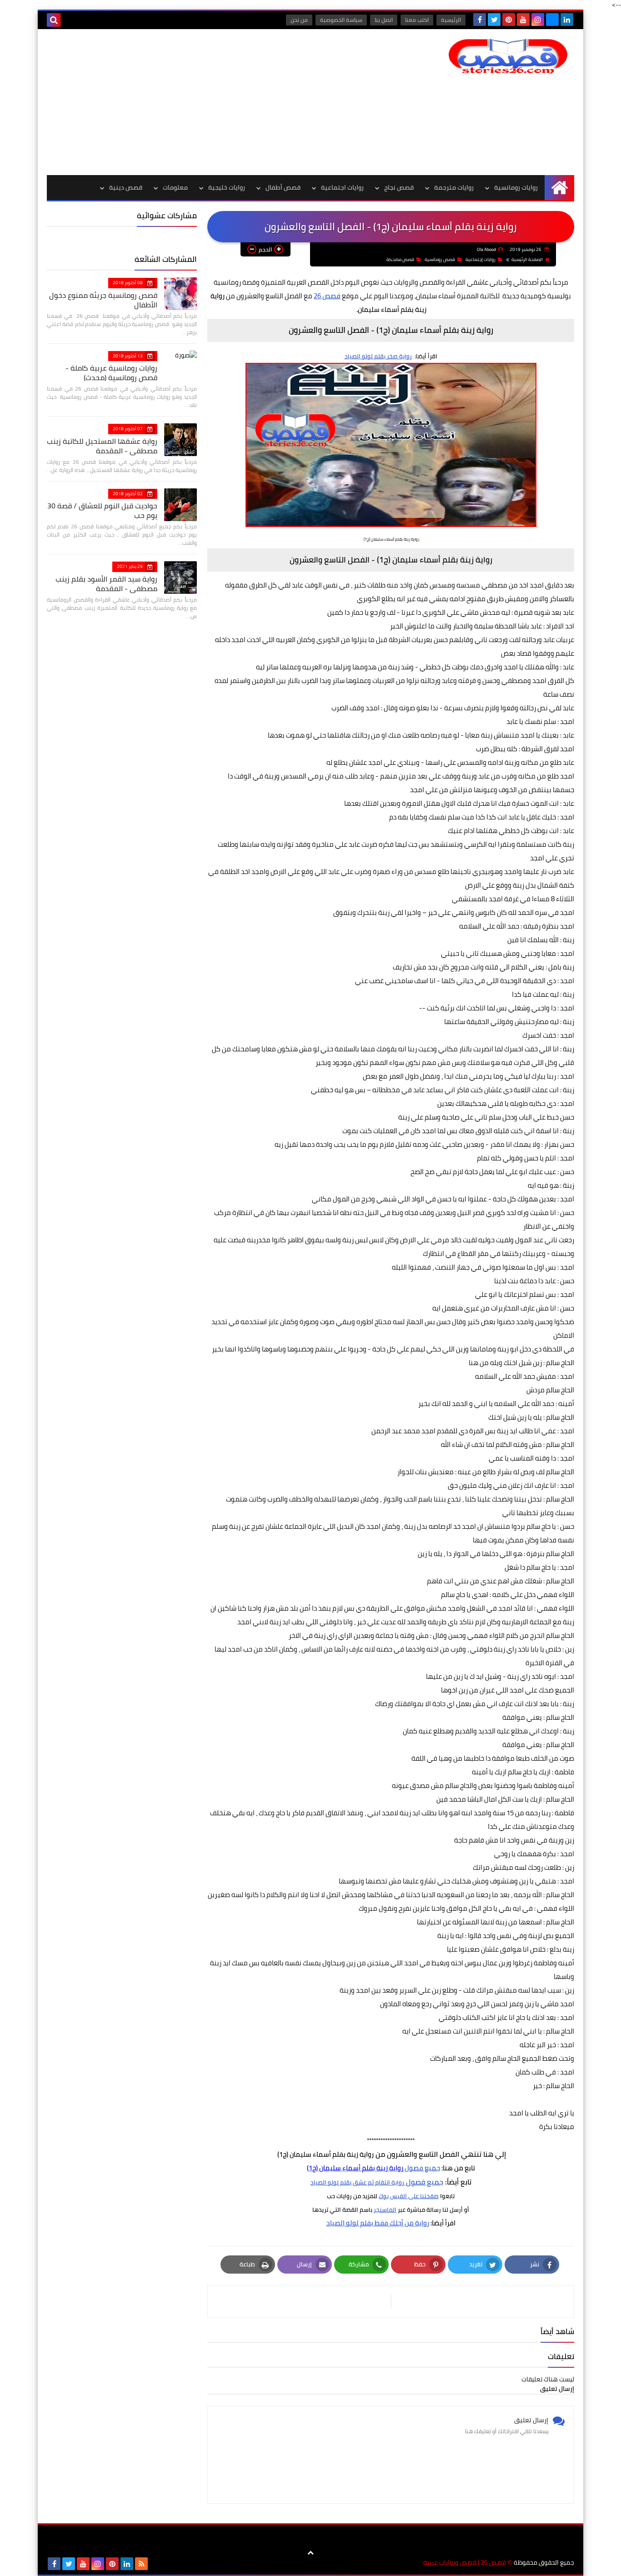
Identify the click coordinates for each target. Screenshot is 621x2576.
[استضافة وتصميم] (156, 2564)
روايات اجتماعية (342, 187)
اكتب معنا (417, 20)
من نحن (299, 20)
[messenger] (552, 20)
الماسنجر (385, 2209)
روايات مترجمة (454, 187)
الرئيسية (451, 20)
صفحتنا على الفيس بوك (409, 2196)
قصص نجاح (399, 187)
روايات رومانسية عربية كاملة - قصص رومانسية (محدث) (111, 373)
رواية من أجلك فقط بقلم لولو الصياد (378, 2223)
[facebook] (480, 20)
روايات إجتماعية (481, 259)
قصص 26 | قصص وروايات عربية (465, 2563)
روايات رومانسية (516, 187)
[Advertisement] (212, 102)
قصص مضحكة (400, 259)
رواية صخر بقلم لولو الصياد (378, 356)
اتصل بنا (384, 20)
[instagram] (538, 20)
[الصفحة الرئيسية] (559, 188)
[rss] (141, 2564)
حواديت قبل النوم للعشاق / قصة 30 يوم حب (102, 510)
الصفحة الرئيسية (527, 259)
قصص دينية (126, 187)
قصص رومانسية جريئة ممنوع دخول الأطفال (103, 300)
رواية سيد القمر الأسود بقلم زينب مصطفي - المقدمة (106, 584)
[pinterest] (509, 20)
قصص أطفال (283, 187)
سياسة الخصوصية (341, 20)
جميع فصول (373, 2168)
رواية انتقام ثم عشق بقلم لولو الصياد (357, 2182)
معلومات (175, 187)
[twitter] (494, 20)
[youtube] (523, 20)
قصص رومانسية (440, 259)
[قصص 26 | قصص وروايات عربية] (508, 56)
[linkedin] (567, 20)
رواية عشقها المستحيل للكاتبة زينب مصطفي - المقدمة (102, 446)
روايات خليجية (227, 187)
